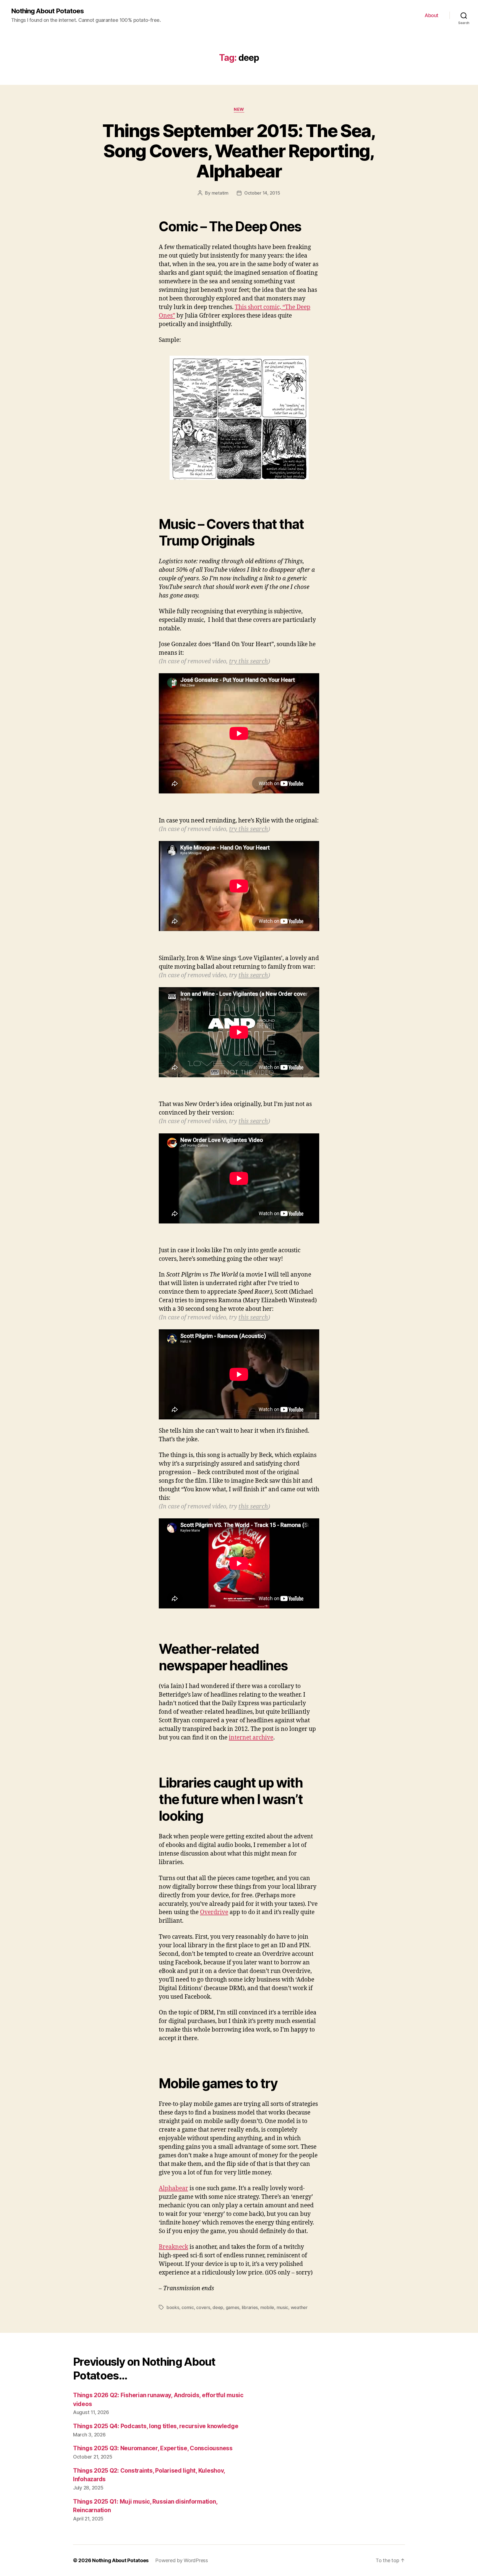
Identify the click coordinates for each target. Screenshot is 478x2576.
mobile (267, 2307)
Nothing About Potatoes (47, 11)
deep (218, 2307)
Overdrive (214, 1912)
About (432, 15)
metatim (220, 193)
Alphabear (173, 2188)
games (233, 2307)
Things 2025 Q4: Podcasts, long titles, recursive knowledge (156, 2426)
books (173, 2307)
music (283, 2307)
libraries (250, 2307)
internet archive (251, 1738)
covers (203, 2307)
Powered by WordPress (182, 2560)
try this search (249, 661)
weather (299, 2307)
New (239, 109)
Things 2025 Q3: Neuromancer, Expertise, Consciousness (153, 2448)
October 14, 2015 (262, 193)
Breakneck (173, 2247)
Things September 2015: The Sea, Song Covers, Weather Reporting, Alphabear (239, 151)
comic (188, 2307)
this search (253, 975)
